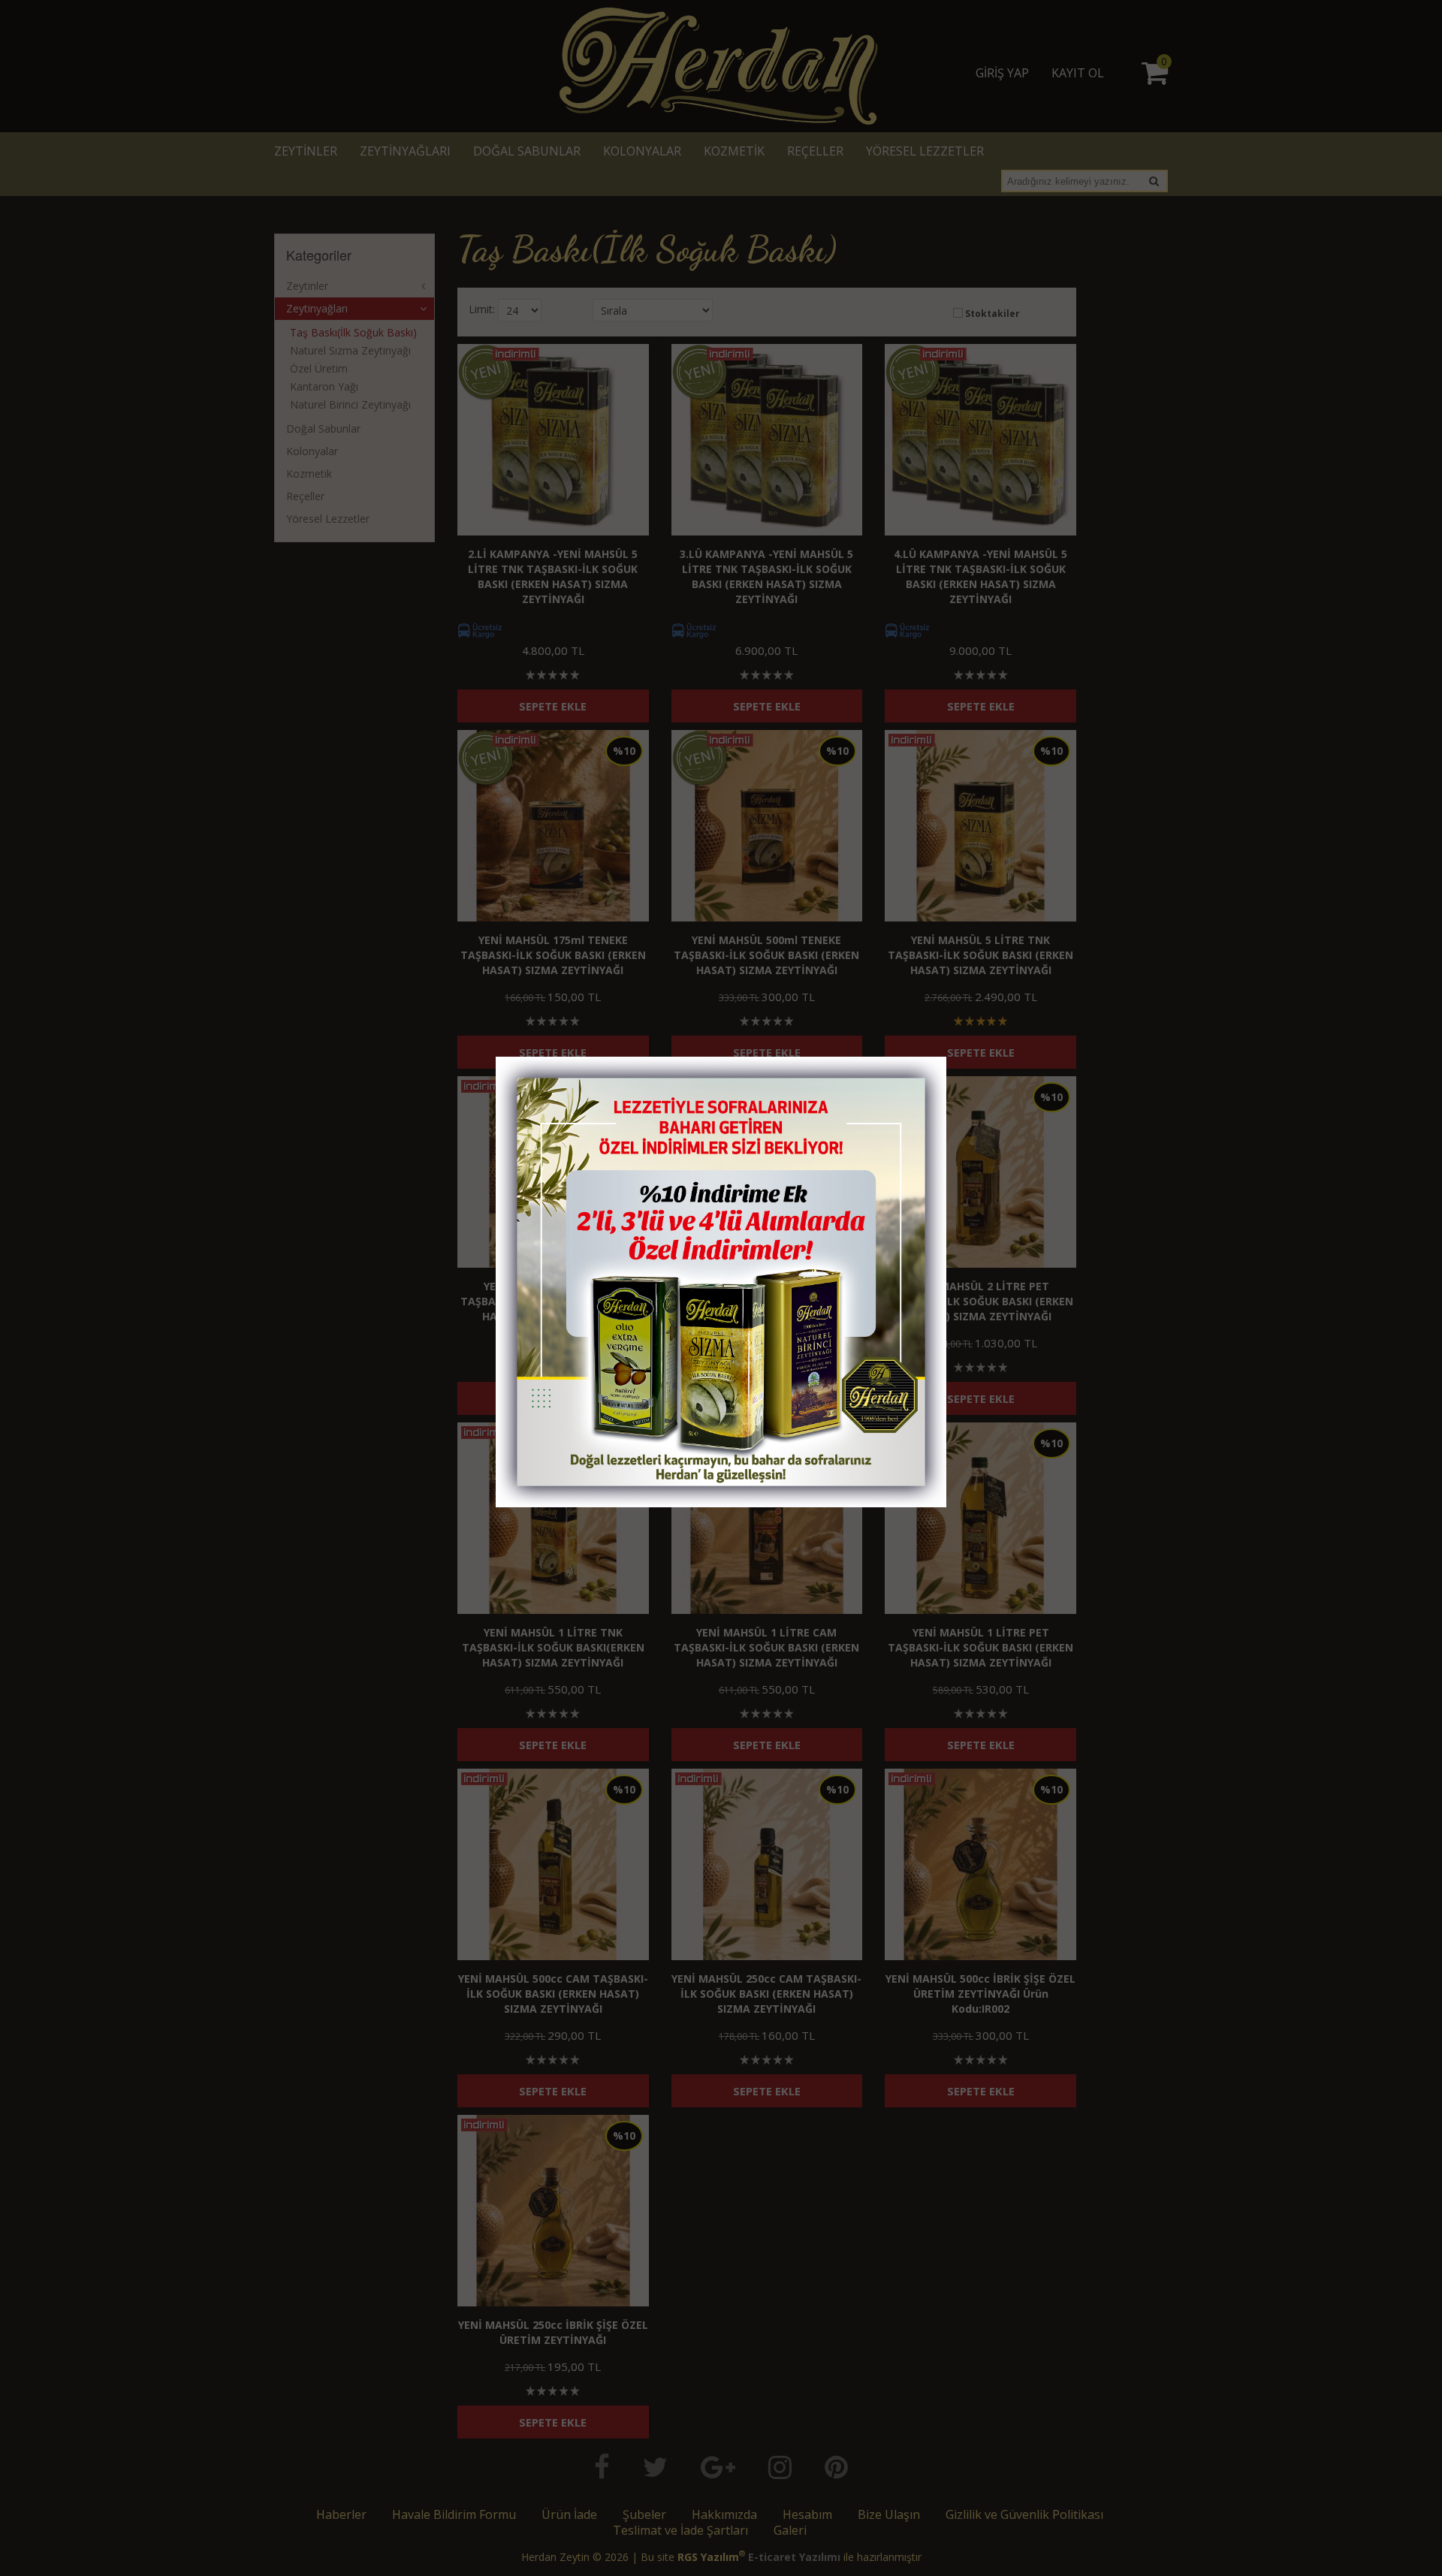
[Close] (920, 1072)
